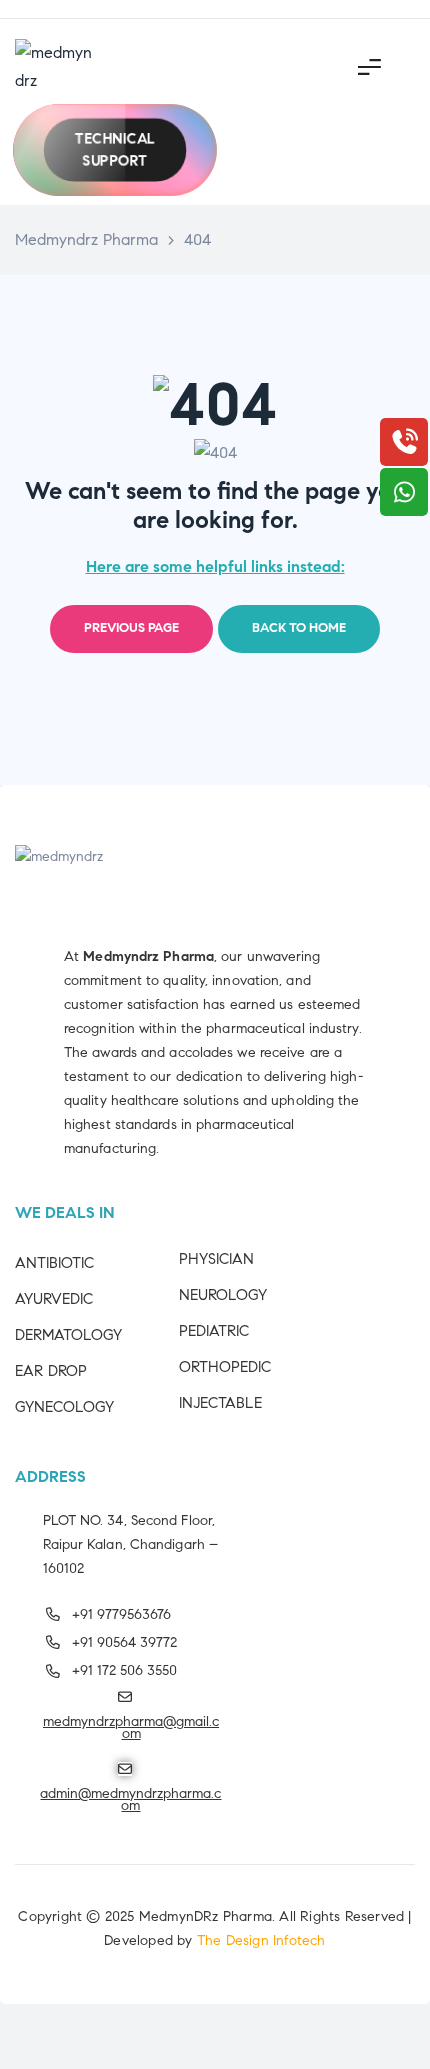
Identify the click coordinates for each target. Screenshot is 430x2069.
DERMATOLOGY (68, 1335)
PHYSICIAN (216, 1259)
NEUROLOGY (223, 1295)
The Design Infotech (261, 1940)
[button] (115, 150)
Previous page (131, 628)
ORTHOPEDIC (225, 1367)
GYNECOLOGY (64, 1407)
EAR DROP (51, 1371)
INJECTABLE (220, 1403)
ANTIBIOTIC (54, 1263)
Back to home (299, 628)
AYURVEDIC (54, 1299)
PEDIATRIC (214, 1331)
